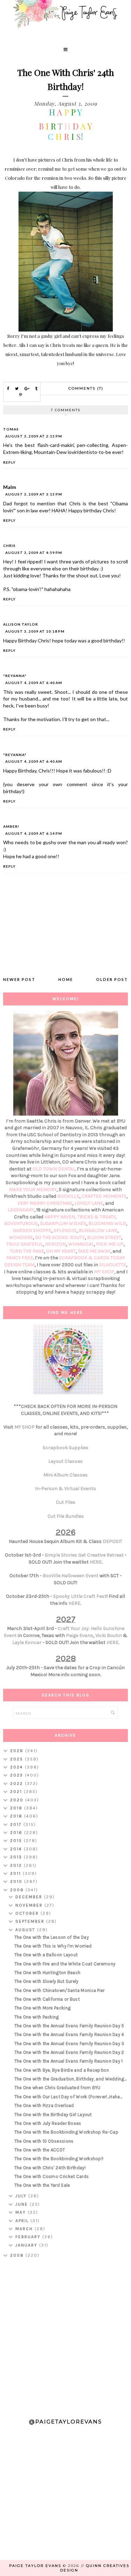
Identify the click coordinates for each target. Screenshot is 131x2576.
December (30, 1897)
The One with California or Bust (47, 1999)
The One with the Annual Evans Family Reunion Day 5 (69, 2026)
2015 (17, 1841)
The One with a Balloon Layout (46, 1955)
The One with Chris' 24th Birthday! (50, 2168)
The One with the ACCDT (40, 2150)
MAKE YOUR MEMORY (33, 1190)
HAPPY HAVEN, (61, 1217)
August (26, 1930)
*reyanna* (15, 676)
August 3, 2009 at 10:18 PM (35, 631)
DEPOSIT (112, 1541)
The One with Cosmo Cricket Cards (52, 2176)
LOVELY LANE (89, 1203)
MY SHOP (104, 1272)
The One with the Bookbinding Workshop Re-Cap (66, 2132)
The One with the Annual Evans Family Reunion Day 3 (69, 2044)
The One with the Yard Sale (42, 2185)
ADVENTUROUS (21, 1223)
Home (66, 979)
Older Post (112, 979)
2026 (18, 1751)
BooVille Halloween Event (71, 1576)
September (31, 1921)
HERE (96, 1562)
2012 (17, 1865)
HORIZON (56, 1244)
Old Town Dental (54, 1169)
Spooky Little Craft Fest (80, 1596)
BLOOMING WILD (107, 1223)
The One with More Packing (43, 2008)
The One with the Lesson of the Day (52, 1937)
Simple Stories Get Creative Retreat (84, 1555)
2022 (17, 1784)
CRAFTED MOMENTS (104, 1196)
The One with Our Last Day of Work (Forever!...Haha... (68, 2097)
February (29, 2237)
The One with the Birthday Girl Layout (53, 2115)
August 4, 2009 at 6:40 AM (34, 683)
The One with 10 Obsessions (44, 2141)
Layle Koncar (27, 1642)
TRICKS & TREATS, (97, 1217)
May (21, 2212)
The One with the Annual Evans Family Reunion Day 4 (69, 2034)
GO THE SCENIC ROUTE (60, 1237)
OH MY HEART (61, 1251)
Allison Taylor (21, 624)
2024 (17, 1767)
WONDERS (21, 1237)
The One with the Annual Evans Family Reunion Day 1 (69, 2061)
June (23, 2204)
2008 (18, 2255)
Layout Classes (65, 1461)
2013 (17, 1857)
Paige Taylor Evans (35, 2566)
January (27, 2245)
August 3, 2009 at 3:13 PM (34, 494)
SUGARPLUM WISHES (63, 1223)
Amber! (11, 826)
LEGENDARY (21, 1210)
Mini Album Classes (65, 1475)
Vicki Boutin (109, 1635)
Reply (9, 462)
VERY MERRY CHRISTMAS (45, 1203)
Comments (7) (86, 388)
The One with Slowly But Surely (46, 1981)
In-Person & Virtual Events (65, 1489)
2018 (17, 1816)
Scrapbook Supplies (65, 1448)
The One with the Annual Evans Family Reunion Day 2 (69, 2052)
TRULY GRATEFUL (25, 1244)
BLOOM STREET (104, 1237)
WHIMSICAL (81, 1244)
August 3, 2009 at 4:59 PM (34, 553)
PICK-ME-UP (110, 1244)
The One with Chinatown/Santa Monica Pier (60, 1990)
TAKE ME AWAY (94, 1251)
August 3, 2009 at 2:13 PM (34, 436)
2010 (17, 1881)
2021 (17, 1792)
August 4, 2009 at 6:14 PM (34, 833)
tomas (11, 429)
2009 (18, 1890)
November (30, 1905)
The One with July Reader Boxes (48, 2123)
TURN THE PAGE (27, 1251)
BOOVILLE (68, 1196)
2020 (18, 1800)
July (22, 2196)
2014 (17, 1849)
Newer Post (19, 979)
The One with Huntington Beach (48, 1973)
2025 (17, 1759)
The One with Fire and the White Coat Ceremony (65, 1964)
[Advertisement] (65, 2335)
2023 (17, 1775)
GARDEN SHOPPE (32, 1230)
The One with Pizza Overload (44, 2105)
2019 (17, 1808)
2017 (17, 1824)
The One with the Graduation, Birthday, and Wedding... (71, 2079)
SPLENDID (65, 1230)
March (25, 2229)
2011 (16, 1873)
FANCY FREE (20, 1258)
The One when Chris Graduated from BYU (57, 2088)
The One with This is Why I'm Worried (53, 1946)
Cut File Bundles (66, 1516)
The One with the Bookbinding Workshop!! (59, 2159)
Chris (9, 546)
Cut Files (66, 1502)
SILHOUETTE (113, 1265)
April (23, 2221)
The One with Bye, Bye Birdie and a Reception (62, 2070)
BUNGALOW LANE (98, 1230)
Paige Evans (80, 1635)
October (28, 1913)
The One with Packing (37, 2017)
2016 (17, 1833)
